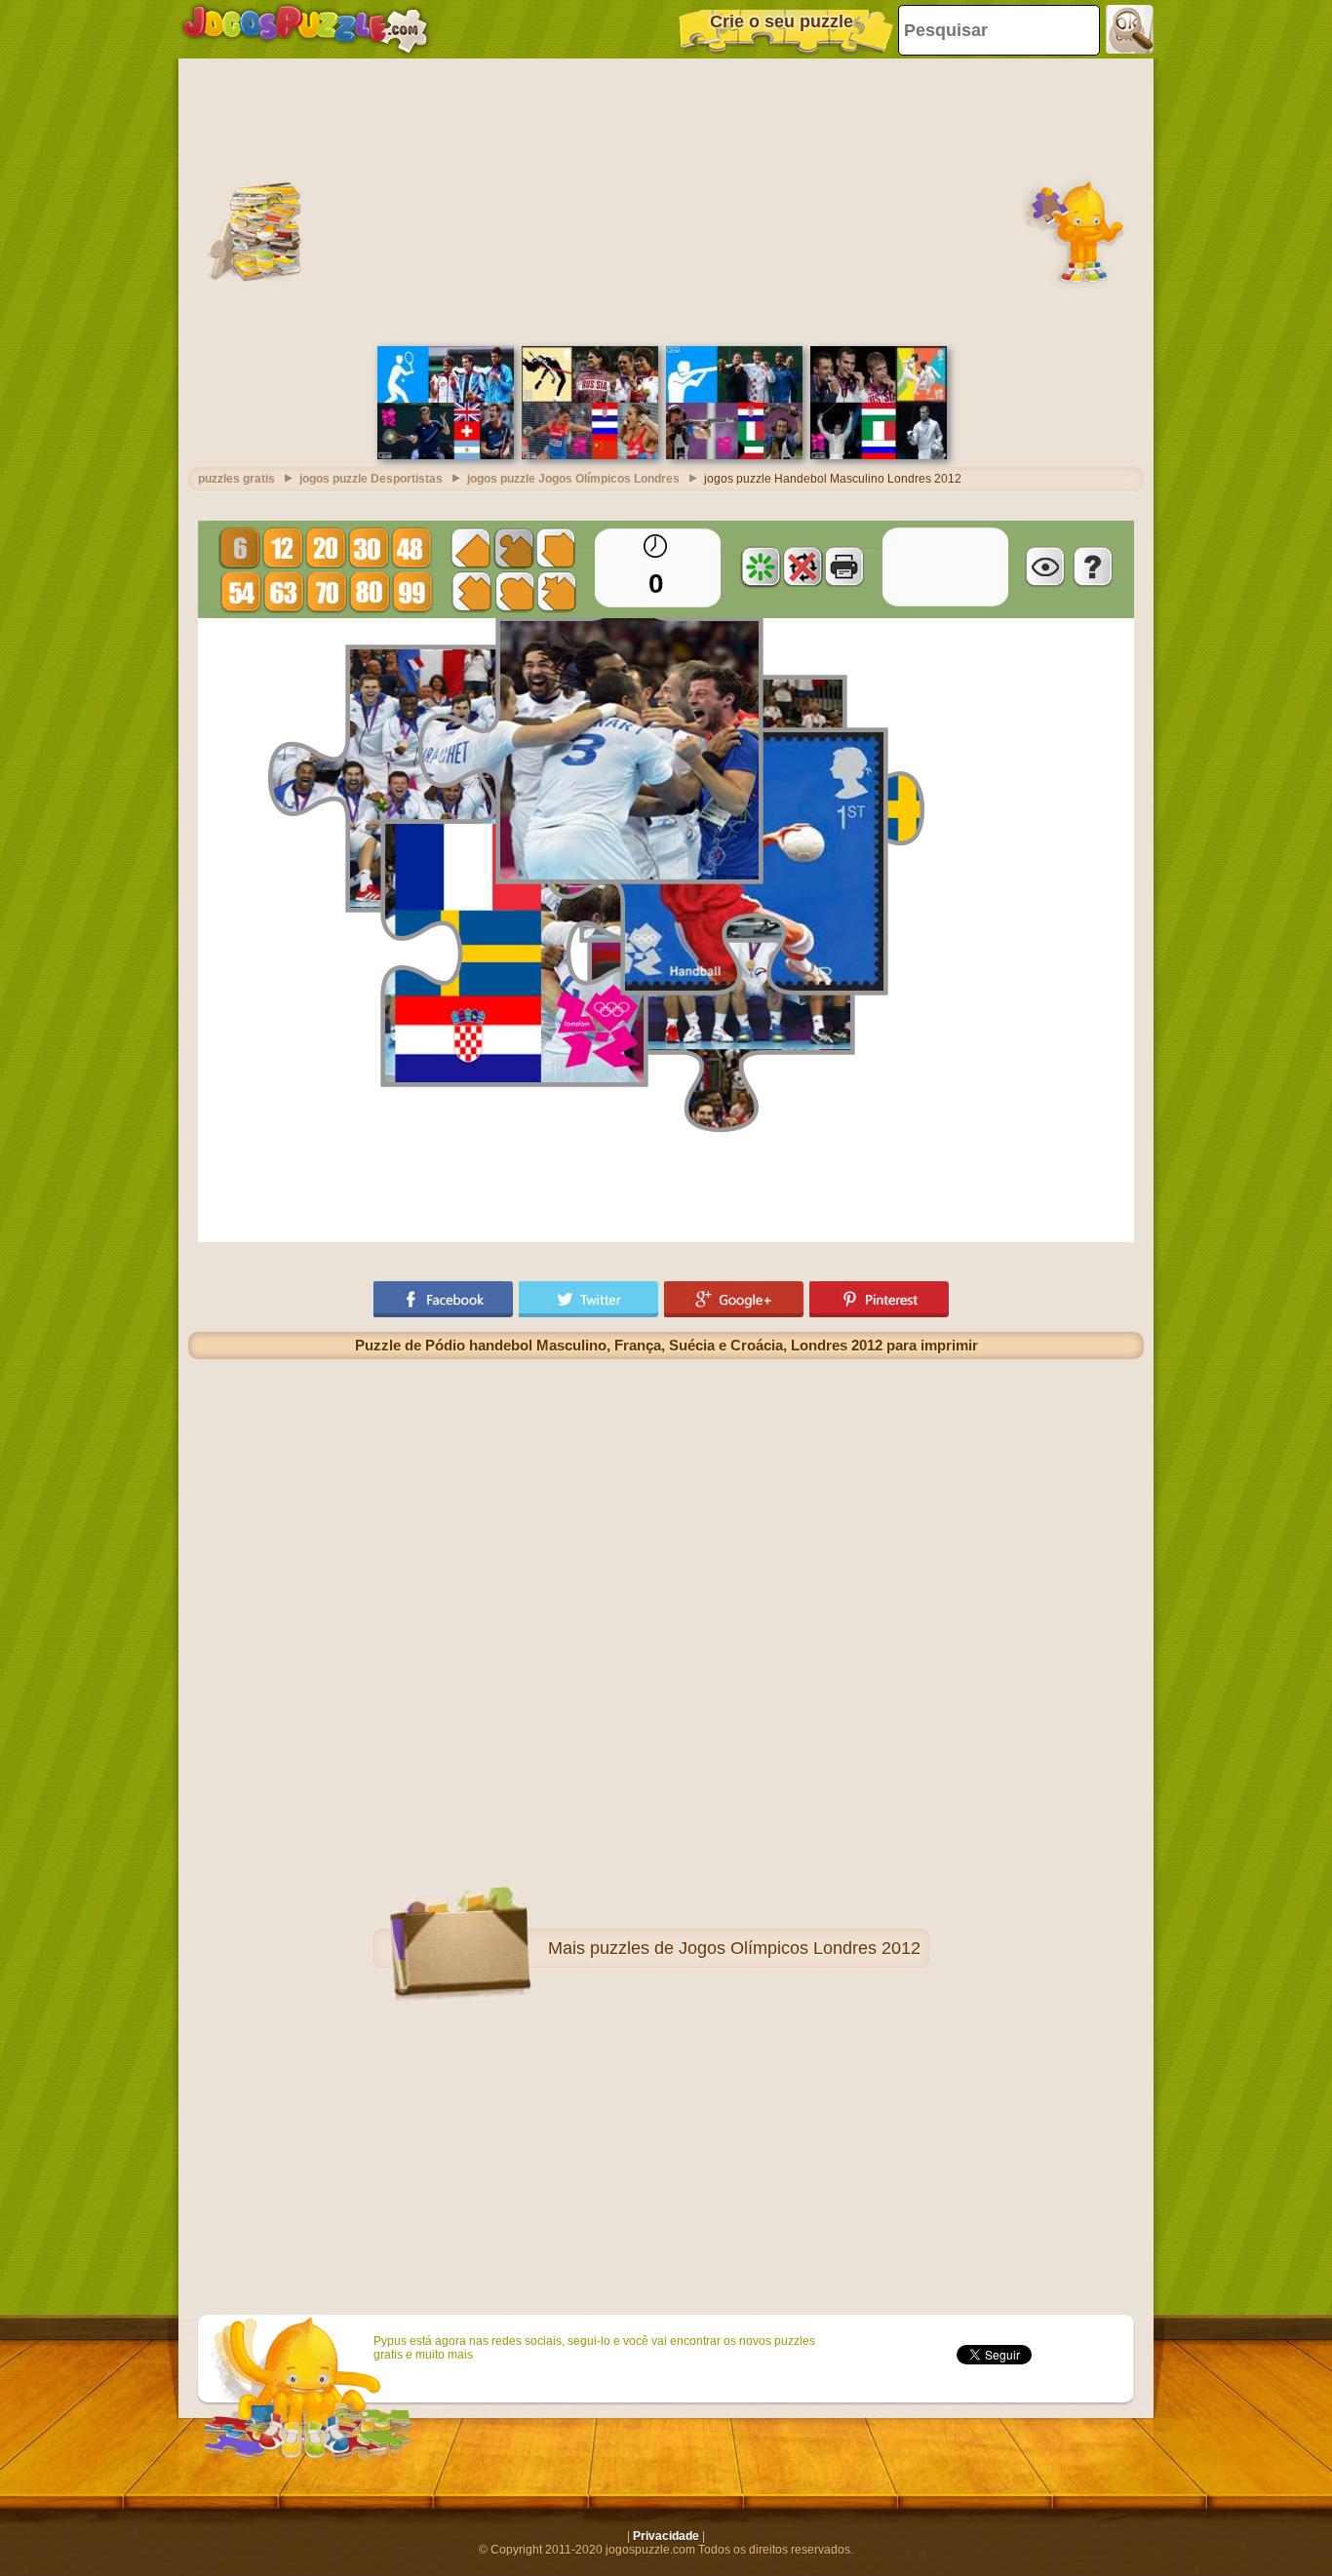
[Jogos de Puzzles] (305, 29)
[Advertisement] (666, 200)
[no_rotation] (803, 566)
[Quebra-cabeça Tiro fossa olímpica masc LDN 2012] (734, 455)
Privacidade (666, 2536)
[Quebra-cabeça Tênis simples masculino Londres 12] (446, 455)
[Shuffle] (761, 566)
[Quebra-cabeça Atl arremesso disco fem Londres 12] (590, 455)
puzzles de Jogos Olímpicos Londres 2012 (755, 1948)
